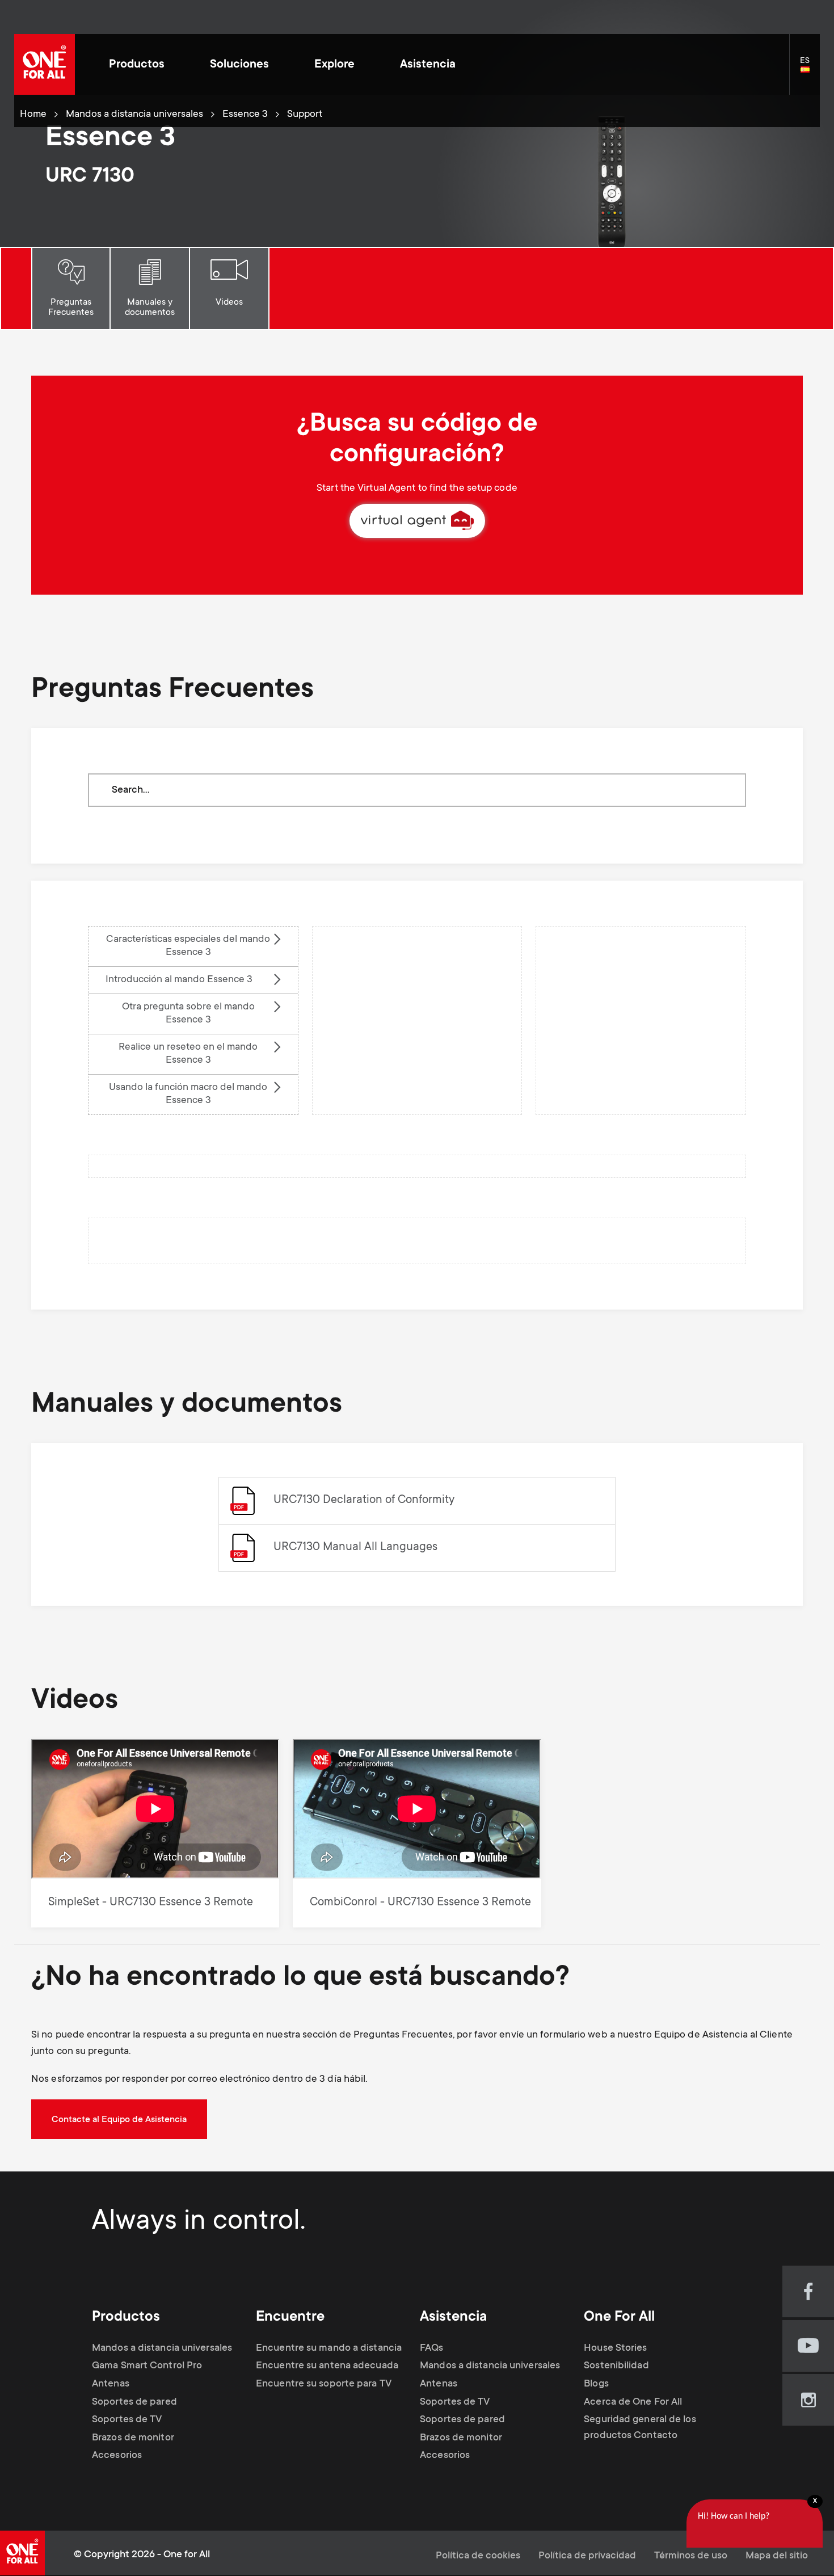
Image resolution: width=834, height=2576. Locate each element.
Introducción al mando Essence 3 (179, 980)
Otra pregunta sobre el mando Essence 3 (188, 1014)
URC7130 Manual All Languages (355, 1548)
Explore (334, 65)
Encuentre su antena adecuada (327, 2366)
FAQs (431, 2348)
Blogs (596, 2384)
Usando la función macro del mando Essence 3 (188, 1094)
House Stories (615, 2348)
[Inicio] (45, 64)
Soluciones (239, 65)
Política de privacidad (587, 2556)
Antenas (111, 2384)
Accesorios (117, 2456)
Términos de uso (691, 2556)
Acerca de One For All (633, 2402)
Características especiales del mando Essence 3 (188, 946)
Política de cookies (478, 2556)
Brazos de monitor (133, 2438)
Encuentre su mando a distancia (329, 2348)
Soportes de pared (134, 2402)
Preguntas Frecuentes (71, 308)
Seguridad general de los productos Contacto (640, 2428)
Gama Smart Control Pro (147, 2366)
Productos (137, 65)
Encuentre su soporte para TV (324, 2384)
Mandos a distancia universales (134, 115)
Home (33, 115)
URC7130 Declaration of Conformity (364, 1500)
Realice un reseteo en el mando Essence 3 (188, 1054)
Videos (229, 302)
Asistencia (428, 65)
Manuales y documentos (150, 308)
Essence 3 (245, 115)
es (810, 70)
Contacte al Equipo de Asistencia (119, 2120)
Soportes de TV (127, 2420)
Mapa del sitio (777, 2556)
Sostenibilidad (616, 2366)
